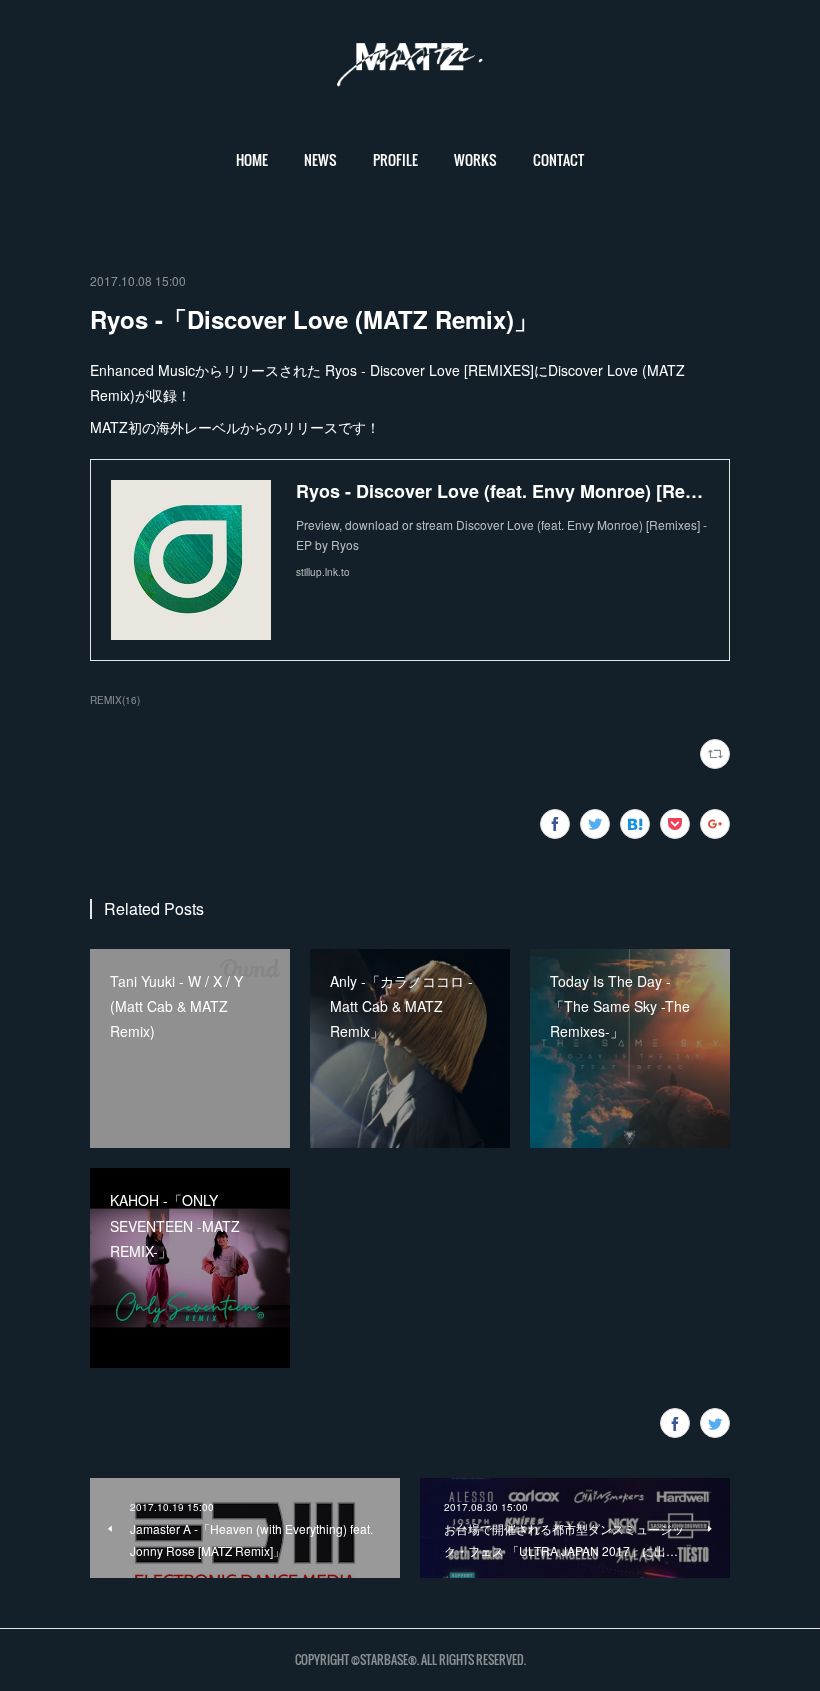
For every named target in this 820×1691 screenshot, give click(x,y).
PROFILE (395, 159)
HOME (252, 159)
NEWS (320, 159)
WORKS (475, 159)
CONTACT (558, 159)
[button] (252, 160)
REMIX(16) (115, 700)
